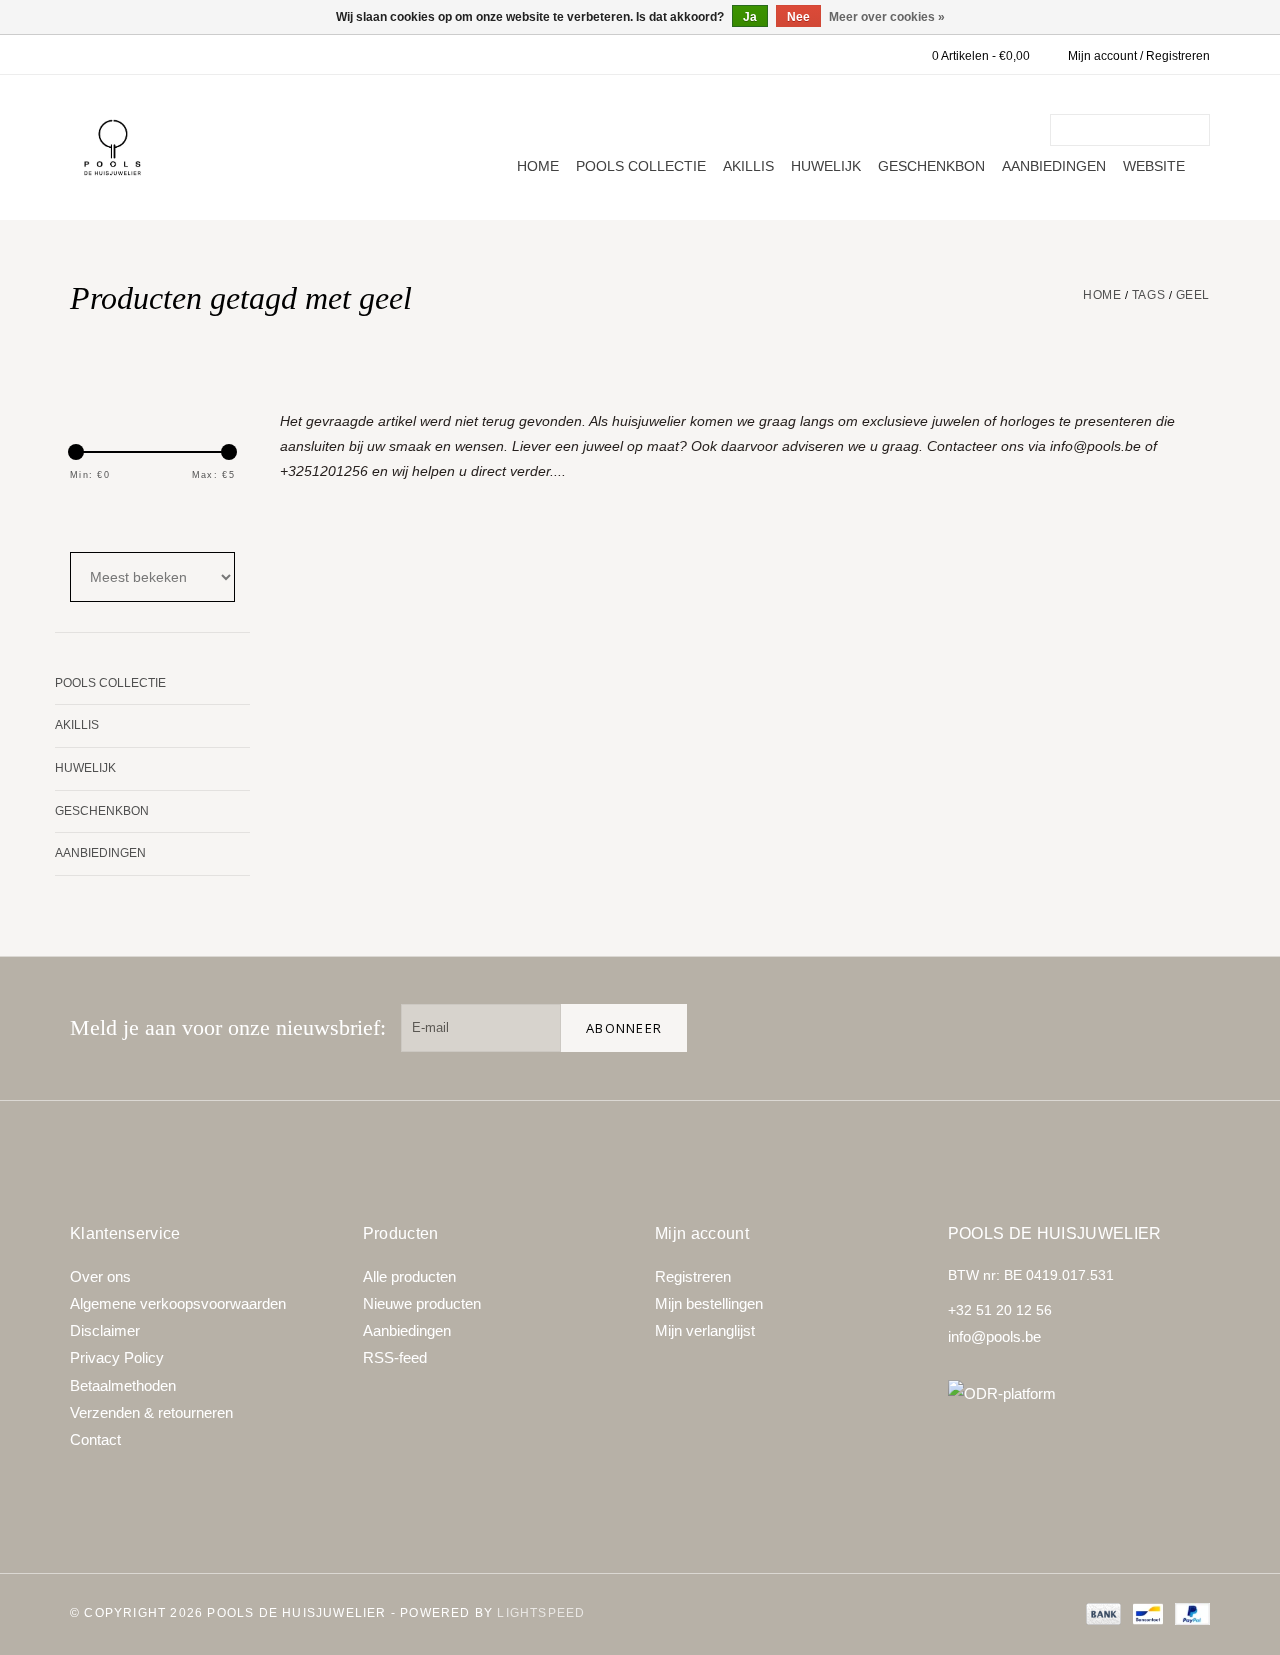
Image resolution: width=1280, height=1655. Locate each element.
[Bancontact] (1146, 1613)
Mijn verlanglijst (705, 1330)
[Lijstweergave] (136, 517)
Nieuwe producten (422, 1303)
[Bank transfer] (1101, 1613)
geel (1193, 295)
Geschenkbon (931, 166)
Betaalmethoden (123, 1385)
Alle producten (409, 1276)
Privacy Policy (117, 1357)
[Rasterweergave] (83, 517)
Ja (750, 17)
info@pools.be (994, 1336)
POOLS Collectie (641, 166)
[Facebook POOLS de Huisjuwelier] (1058, 1028)
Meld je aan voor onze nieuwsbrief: (228, 1027)
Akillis (748, 166)
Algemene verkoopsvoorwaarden (178, 1303)
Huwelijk (826, 166)
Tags (1148, 295)
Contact (95, 1439)
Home (538, 166)
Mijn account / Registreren (1139, 56)
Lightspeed (541, 1613)
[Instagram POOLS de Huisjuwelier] (1186, 1028)
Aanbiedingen (1054, 166)
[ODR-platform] (1079, 1393)
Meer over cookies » (887, 17)
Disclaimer (105, 1330)
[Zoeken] (1198, 130)
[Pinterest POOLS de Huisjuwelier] (1122, 1028)
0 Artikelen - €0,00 (981, 56)
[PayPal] (1189, 1613)
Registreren (693, 1276)
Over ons (100, 1276)
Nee (798, 17)
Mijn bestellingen (709, 1303)
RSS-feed (395, 1357)
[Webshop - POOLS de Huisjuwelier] (112, 147)
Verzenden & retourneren (151, 1412)
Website (1154, 166)
